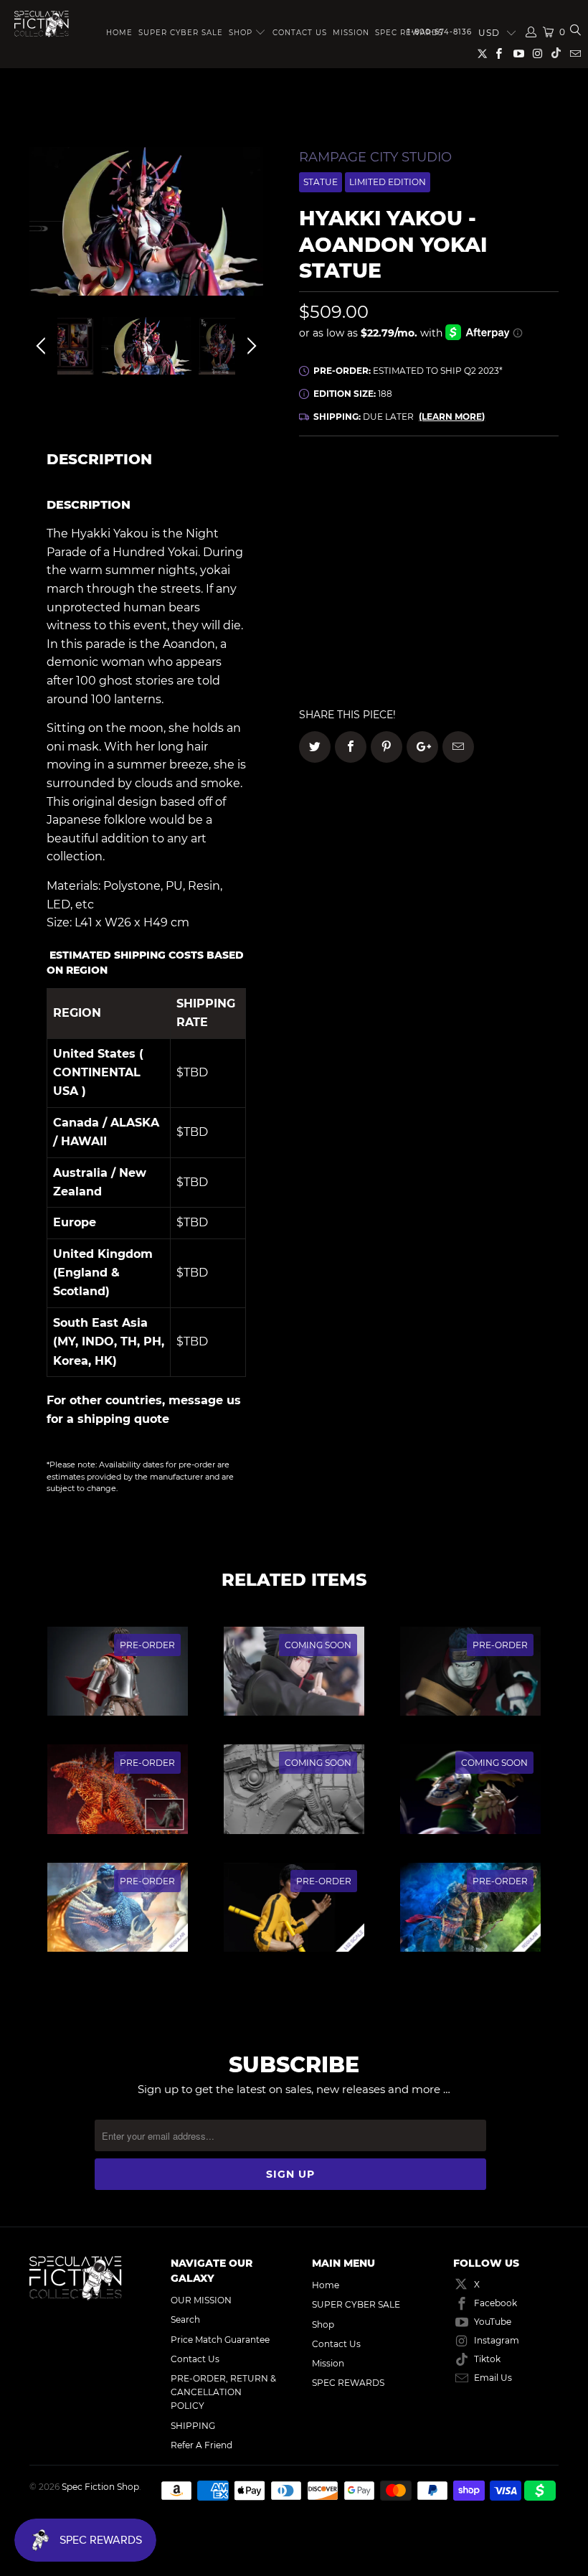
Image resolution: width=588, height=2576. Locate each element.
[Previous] (43, 232)
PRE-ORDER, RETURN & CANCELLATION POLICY (223, 2392)
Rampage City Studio (375, 157)
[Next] (250, 232)
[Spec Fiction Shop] (42, 24)
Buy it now (495, 642)
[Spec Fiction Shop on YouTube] (517, 55)
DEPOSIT (364, 531)
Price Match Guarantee (220, 2340)
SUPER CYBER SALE (181, 33)
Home (119, 33)
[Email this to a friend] (458, 747)
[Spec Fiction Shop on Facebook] (498, 55)
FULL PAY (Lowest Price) (429, 490)
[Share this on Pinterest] (387, 747)
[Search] (575, 32)
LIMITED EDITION (388, 182)
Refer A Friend (201, 2445)
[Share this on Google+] (422, 747)
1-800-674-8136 (440, 32)
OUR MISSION (201, 2300)
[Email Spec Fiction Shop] (575, 55)
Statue (321, 182)
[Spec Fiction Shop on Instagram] (537, 55)
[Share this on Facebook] (351, 747)
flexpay (504, 531)
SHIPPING (193, 2426)
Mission (351, 33)
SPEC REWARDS (348, 2383)
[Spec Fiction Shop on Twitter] (483, 56)
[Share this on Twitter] (315, 747)
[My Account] (531, 32)
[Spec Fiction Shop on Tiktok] (556, 55)
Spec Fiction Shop (100, 2487)
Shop (241, 33)
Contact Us (300, 33)
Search (185, 2319)
